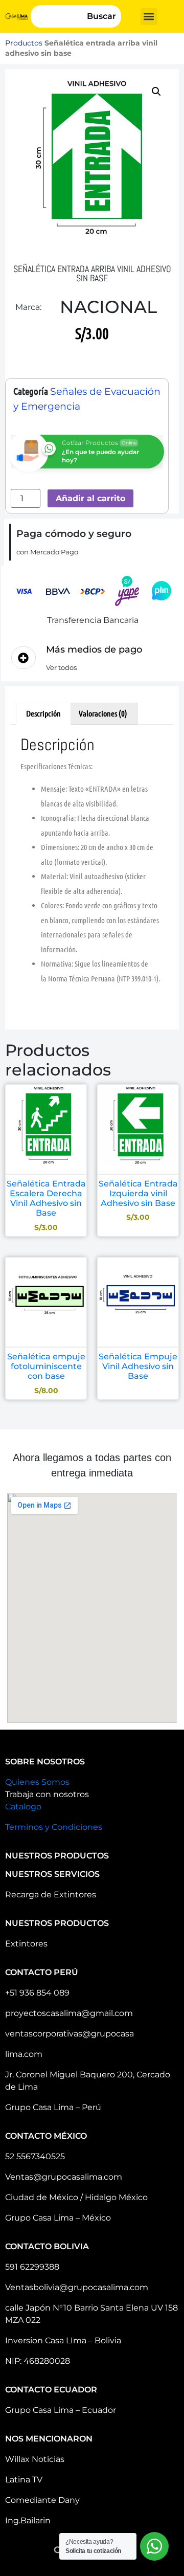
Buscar (101, 16)
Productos (24, 43)
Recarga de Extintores (51, 1895)
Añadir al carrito (90, 498)
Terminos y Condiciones (54, 1827)
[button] (149, 17)
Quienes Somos (37, 1782)
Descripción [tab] (43, 713)
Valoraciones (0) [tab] (103, 713)
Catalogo (23, 1807)
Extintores (26, 1944)
